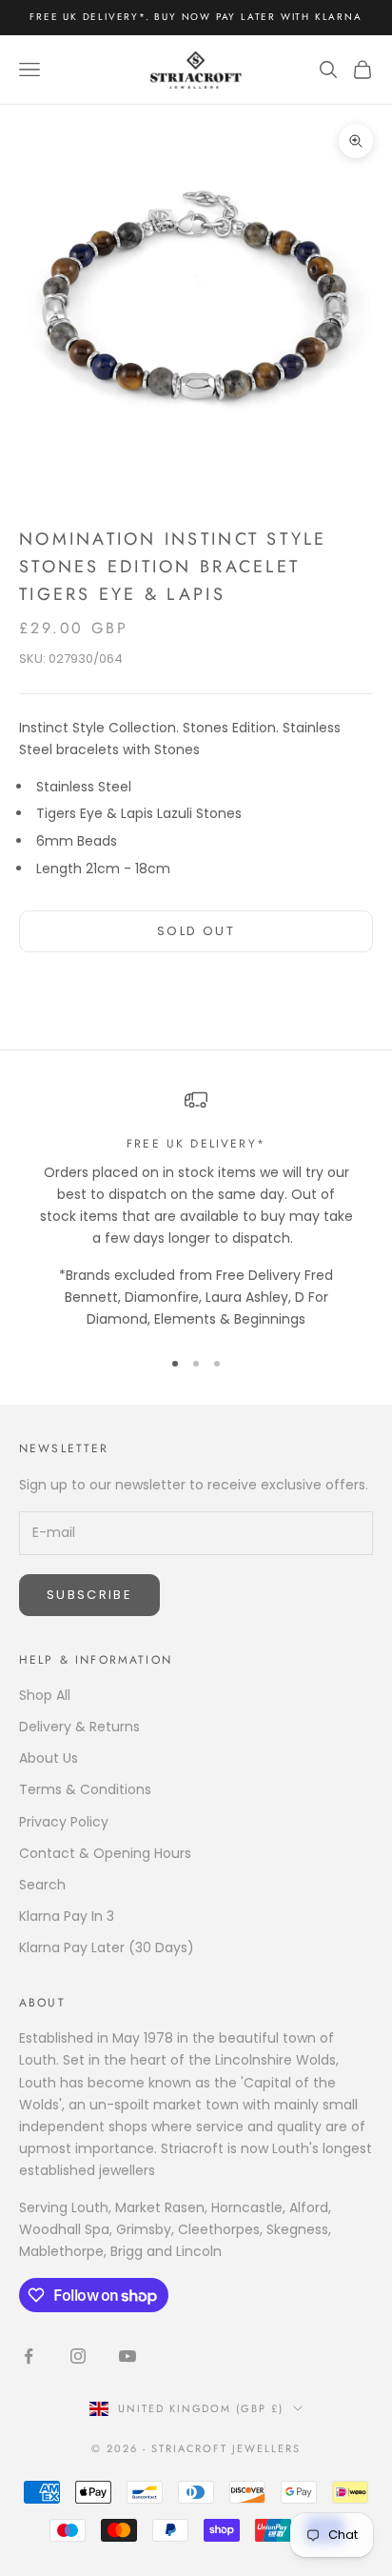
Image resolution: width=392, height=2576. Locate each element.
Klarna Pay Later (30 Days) (107, 1947)
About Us (49, 1758)
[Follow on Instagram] (78, 2356)
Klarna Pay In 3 (67, 1916)
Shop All (45, 1695)
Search (42, 1885)
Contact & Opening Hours (105, 1853)
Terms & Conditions (85, 1789)
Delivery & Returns (79, 1727)
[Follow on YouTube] (127, 2356)
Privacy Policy (64, 1822)
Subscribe (89, 1595)
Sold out (196, 931)
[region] (196, 1209)
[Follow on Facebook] (29, 2356)
